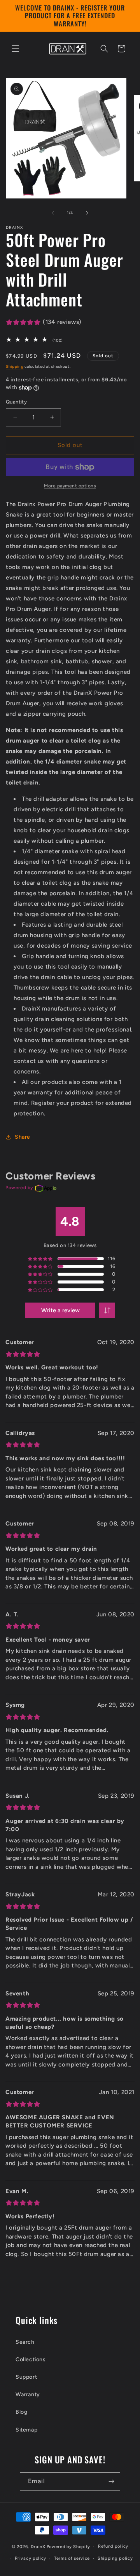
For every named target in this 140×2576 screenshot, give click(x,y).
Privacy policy (31, 2558)
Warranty (28, 2394)
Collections (31, 2359)
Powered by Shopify (69, 2547)
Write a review (60, 1310)
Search (25, 2342)
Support (26, 2377)
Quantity (16, 402)
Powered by (19, 1188)
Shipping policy (115, 2558)
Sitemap (26, 2430)
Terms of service (72, 2558)
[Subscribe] (111, 2481)
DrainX (38, 2547)
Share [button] (23, 1137)
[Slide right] (87, 213)
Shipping (15, 366)
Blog (21, 2412)
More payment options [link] (70, 486)
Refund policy (113, 2546)
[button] (16, 49)
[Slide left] (53, 213)
